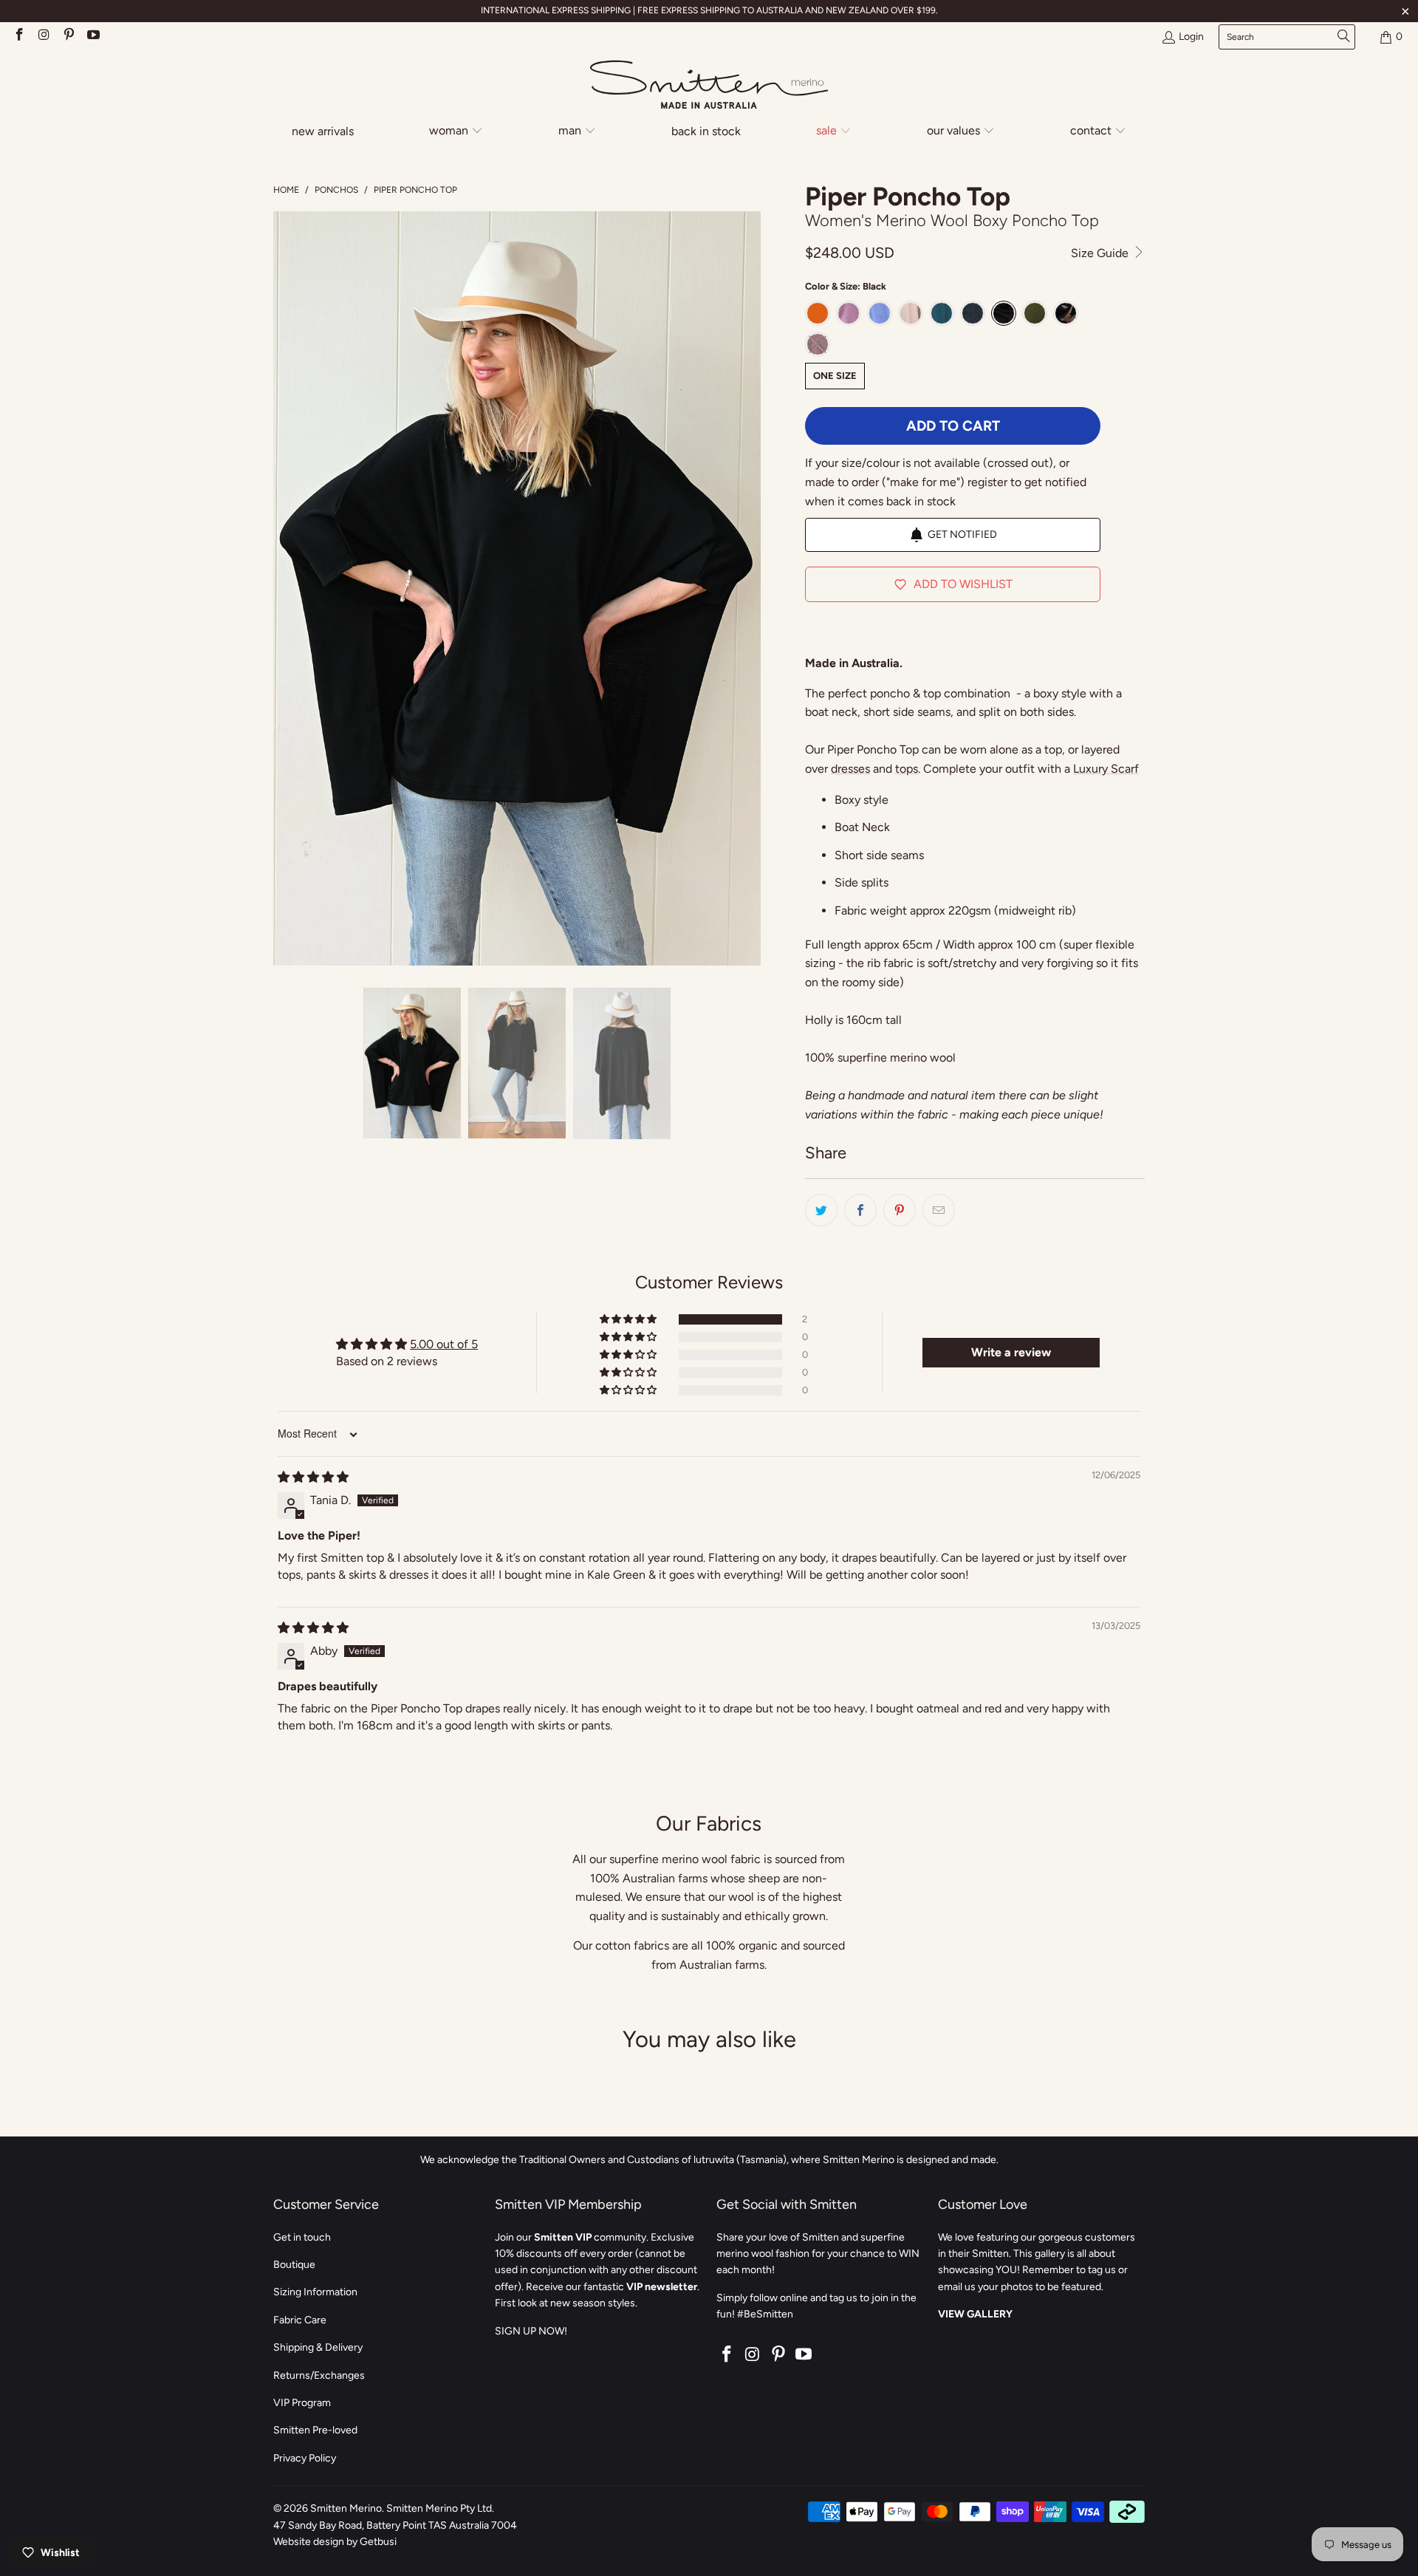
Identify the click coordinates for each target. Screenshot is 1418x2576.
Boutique (294, 2265)
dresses (850, 769)
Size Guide (1101, 253)
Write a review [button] (1011, 1352)
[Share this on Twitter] (821, 1210)
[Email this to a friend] (939, 1210)
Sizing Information (315, 2292)
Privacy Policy (305, 2458)
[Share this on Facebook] (860, 1210)
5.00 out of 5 (444, 1344)
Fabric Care (300, 2320)
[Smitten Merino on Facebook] (18, 37)
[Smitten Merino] (709, 86)
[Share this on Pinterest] (900, 1210)
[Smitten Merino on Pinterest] (68, 37)
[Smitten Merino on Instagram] (44, 37)
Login (1191, 37)
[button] (456, 132)
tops (907, 769)
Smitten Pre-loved (315, 2430)
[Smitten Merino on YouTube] (93, 37)
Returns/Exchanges (319, 2375)
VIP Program (302, 2403)
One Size (835, 376)
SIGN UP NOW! (531, 2331)
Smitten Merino (346, 2508)
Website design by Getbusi (335, 2542)
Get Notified (962, 534)
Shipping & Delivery (318, 2347)
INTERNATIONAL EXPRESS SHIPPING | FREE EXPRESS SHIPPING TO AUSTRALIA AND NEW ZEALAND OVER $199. (709, 10)
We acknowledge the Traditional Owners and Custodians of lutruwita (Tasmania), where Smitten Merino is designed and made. (709, 2160)
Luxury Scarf (1106, 769)
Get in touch (302, 2237)
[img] (313, 1477)
